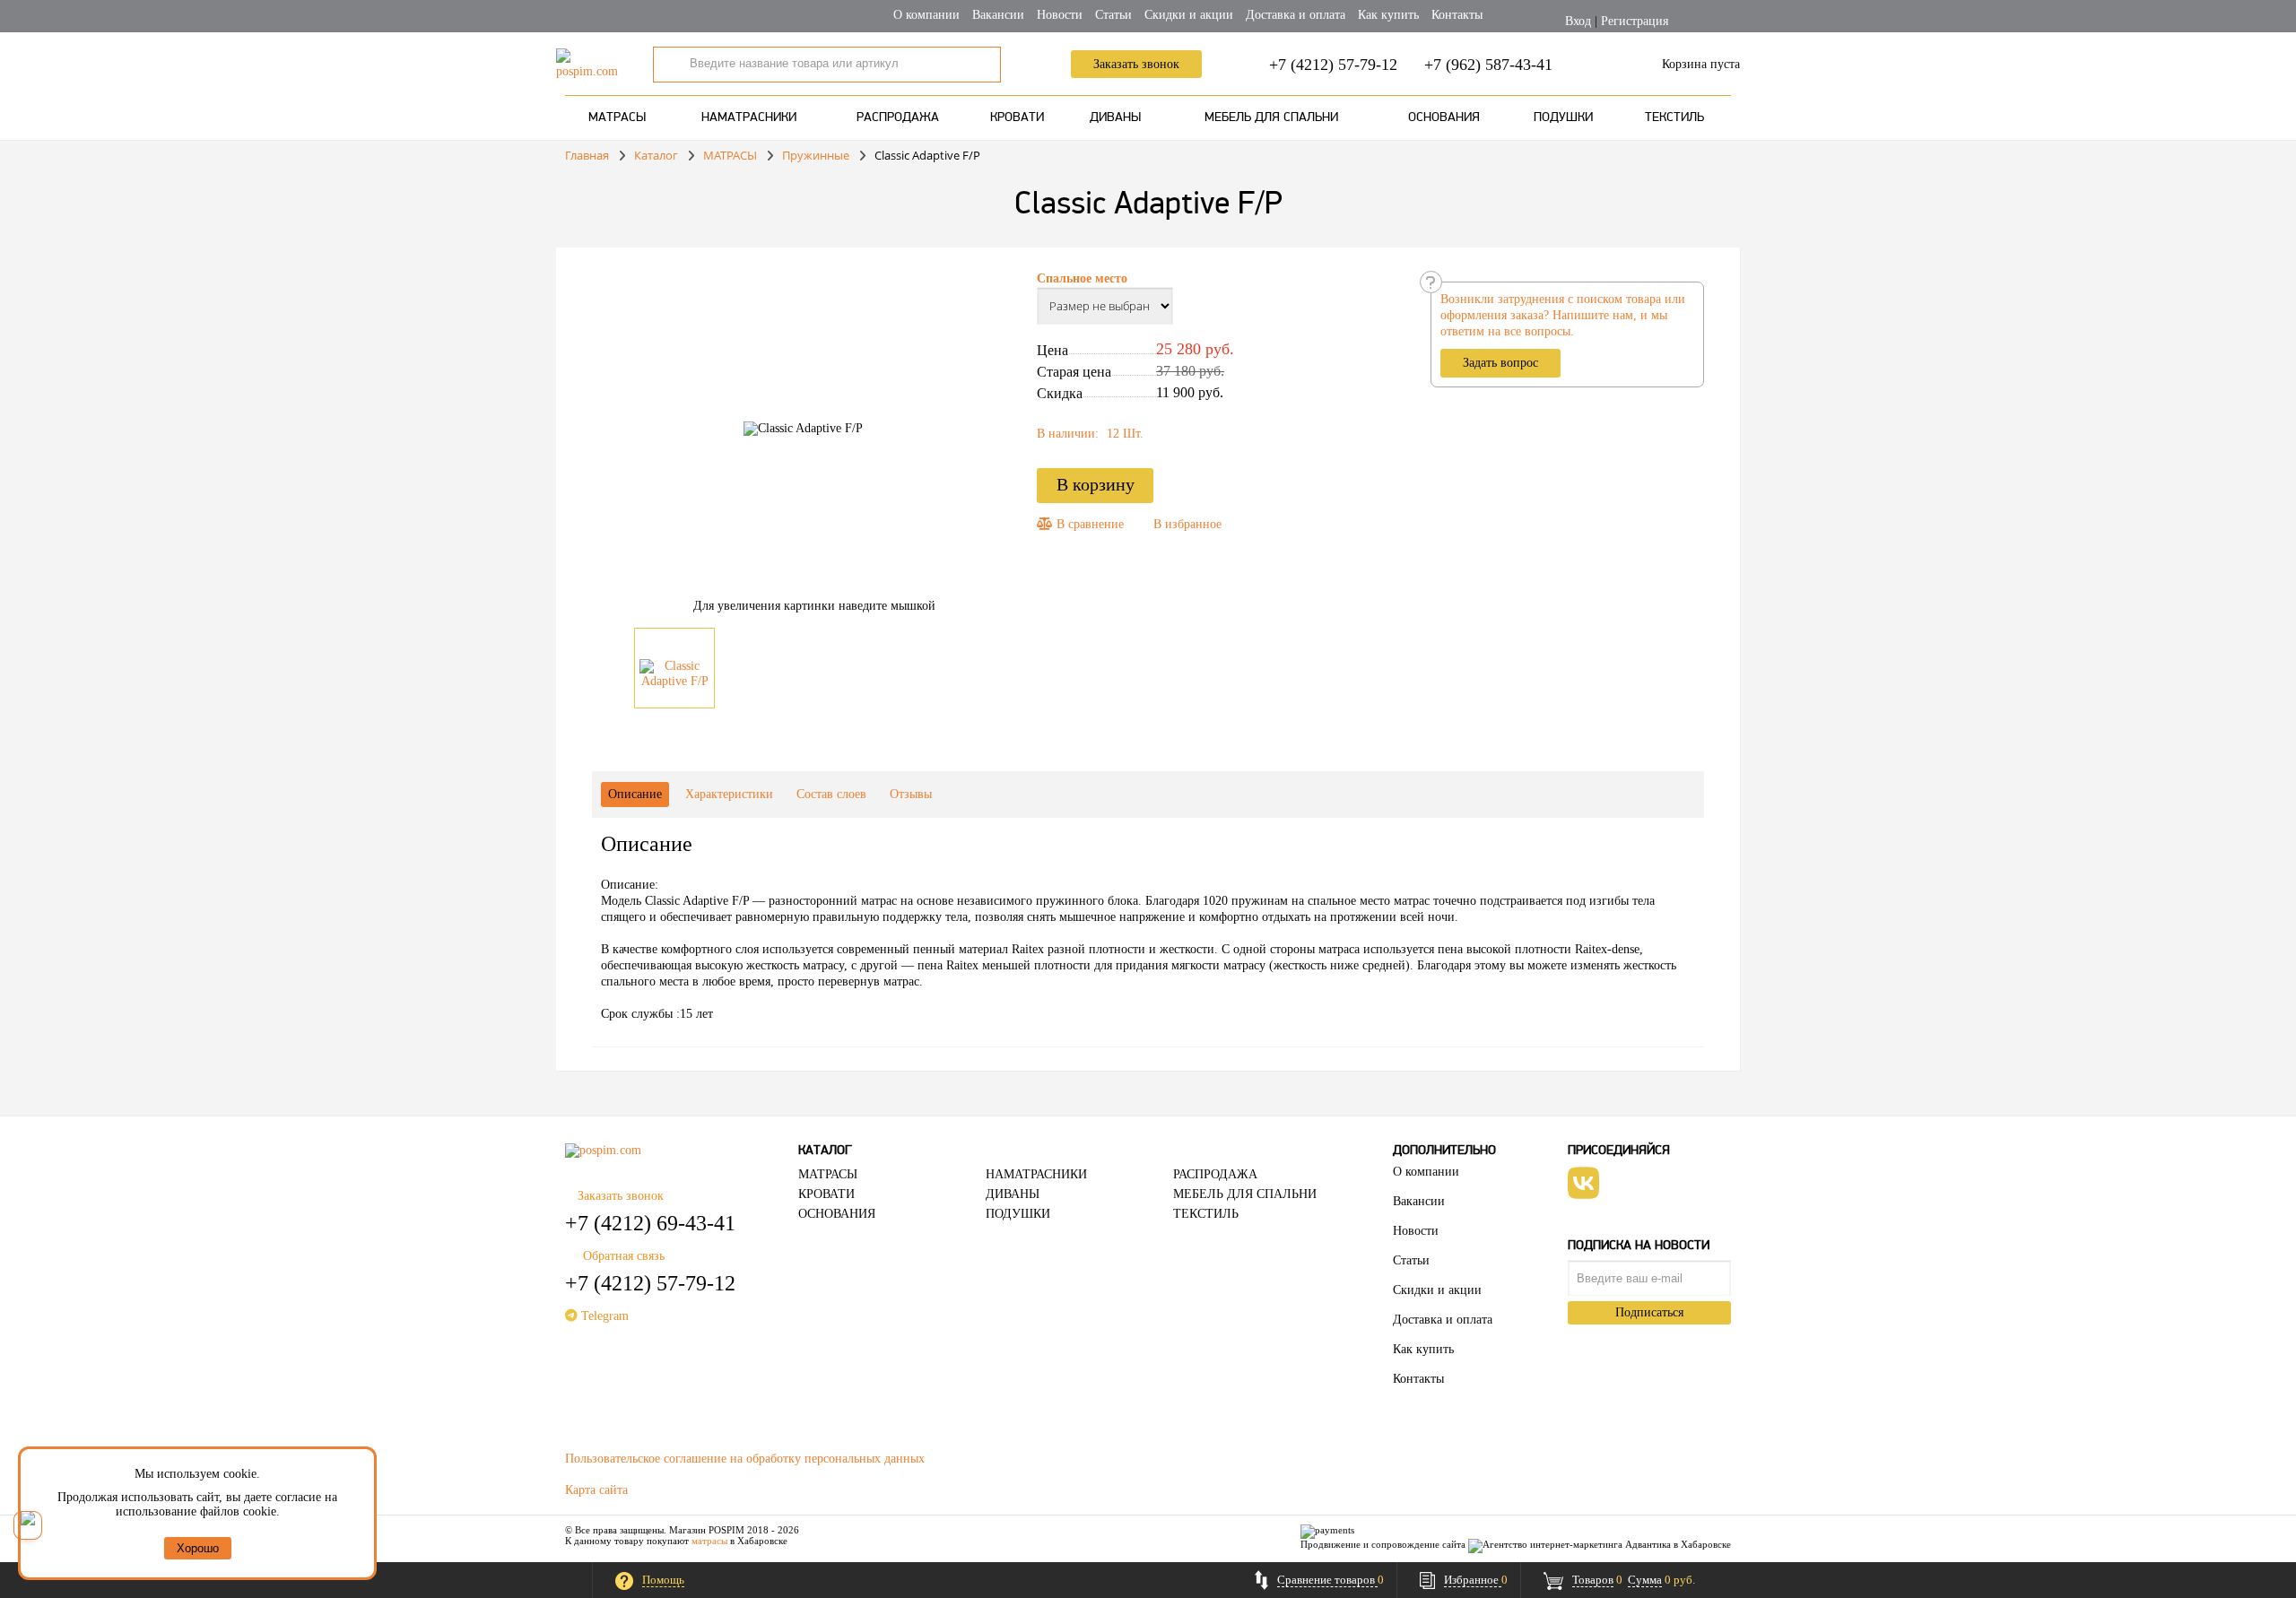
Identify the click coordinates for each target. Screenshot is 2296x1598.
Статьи (1113, 15)
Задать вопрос (1500, 363)
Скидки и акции (1189, 15)
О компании (926, 15)
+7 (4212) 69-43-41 (650, 1223)
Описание (635, 794)
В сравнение (1088, 524)
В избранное (1187, 524)
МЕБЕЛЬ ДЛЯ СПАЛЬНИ (1271, 118)
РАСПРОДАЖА (898, 118)
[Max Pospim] (28, 1525)
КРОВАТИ (1017, 118)
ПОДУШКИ (1563, 118)
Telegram (603, 1316)
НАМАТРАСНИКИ (749, 118)
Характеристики (729, 794)
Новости (1060, 15)
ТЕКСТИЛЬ (1674, 118)
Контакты (1457, 15)
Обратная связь (624, 1256)
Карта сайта (596, 1490)
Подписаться (1649, 1312)
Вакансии (998, 15)
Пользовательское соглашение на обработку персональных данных (745, 1459)
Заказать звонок (1136, 64)
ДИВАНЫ (1115, 118)
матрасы (709, 1541)
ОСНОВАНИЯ (1444, 118)
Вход (1578, 21)
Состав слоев (831, 794)
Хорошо (198, 1548)
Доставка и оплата (1296, 15)
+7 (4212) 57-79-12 (1333, 65)
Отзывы (911, 794)
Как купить (1388, 15)
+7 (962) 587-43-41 (1488, 65)
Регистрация (1635, 21)
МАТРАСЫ (617, 118)
